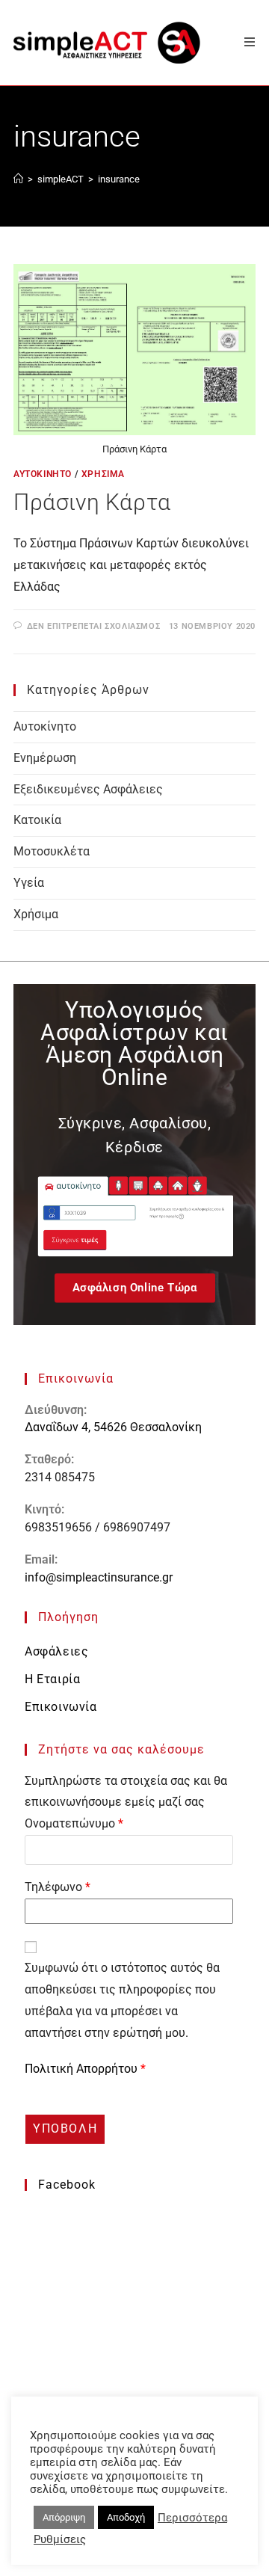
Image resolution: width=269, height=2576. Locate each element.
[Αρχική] (18, 179)
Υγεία (29, 883)
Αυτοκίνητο (43, 474)
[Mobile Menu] (244, 42)
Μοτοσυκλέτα (52, 851)
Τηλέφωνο (58, 1887)
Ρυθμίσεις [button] (60, 2539)
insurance (119, 179)
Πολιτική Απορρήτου (83, 2069)
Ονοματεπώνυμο (74, 1823)
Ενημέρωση (45, 758)
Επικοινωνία (61, 1707)
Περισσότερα (192, 2518)
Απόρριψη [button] (64, 2517)
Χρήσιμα (103, 474)
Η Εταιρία (52, 1679)
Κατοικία (37, 820)
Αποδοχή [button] (126, 2517)
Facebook (67, 2185)
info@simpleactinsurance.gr (99, 1577)
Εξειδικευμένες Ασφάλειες (88, 789)
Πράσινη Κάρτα (92, 502)
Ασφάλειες (56, 1651)
